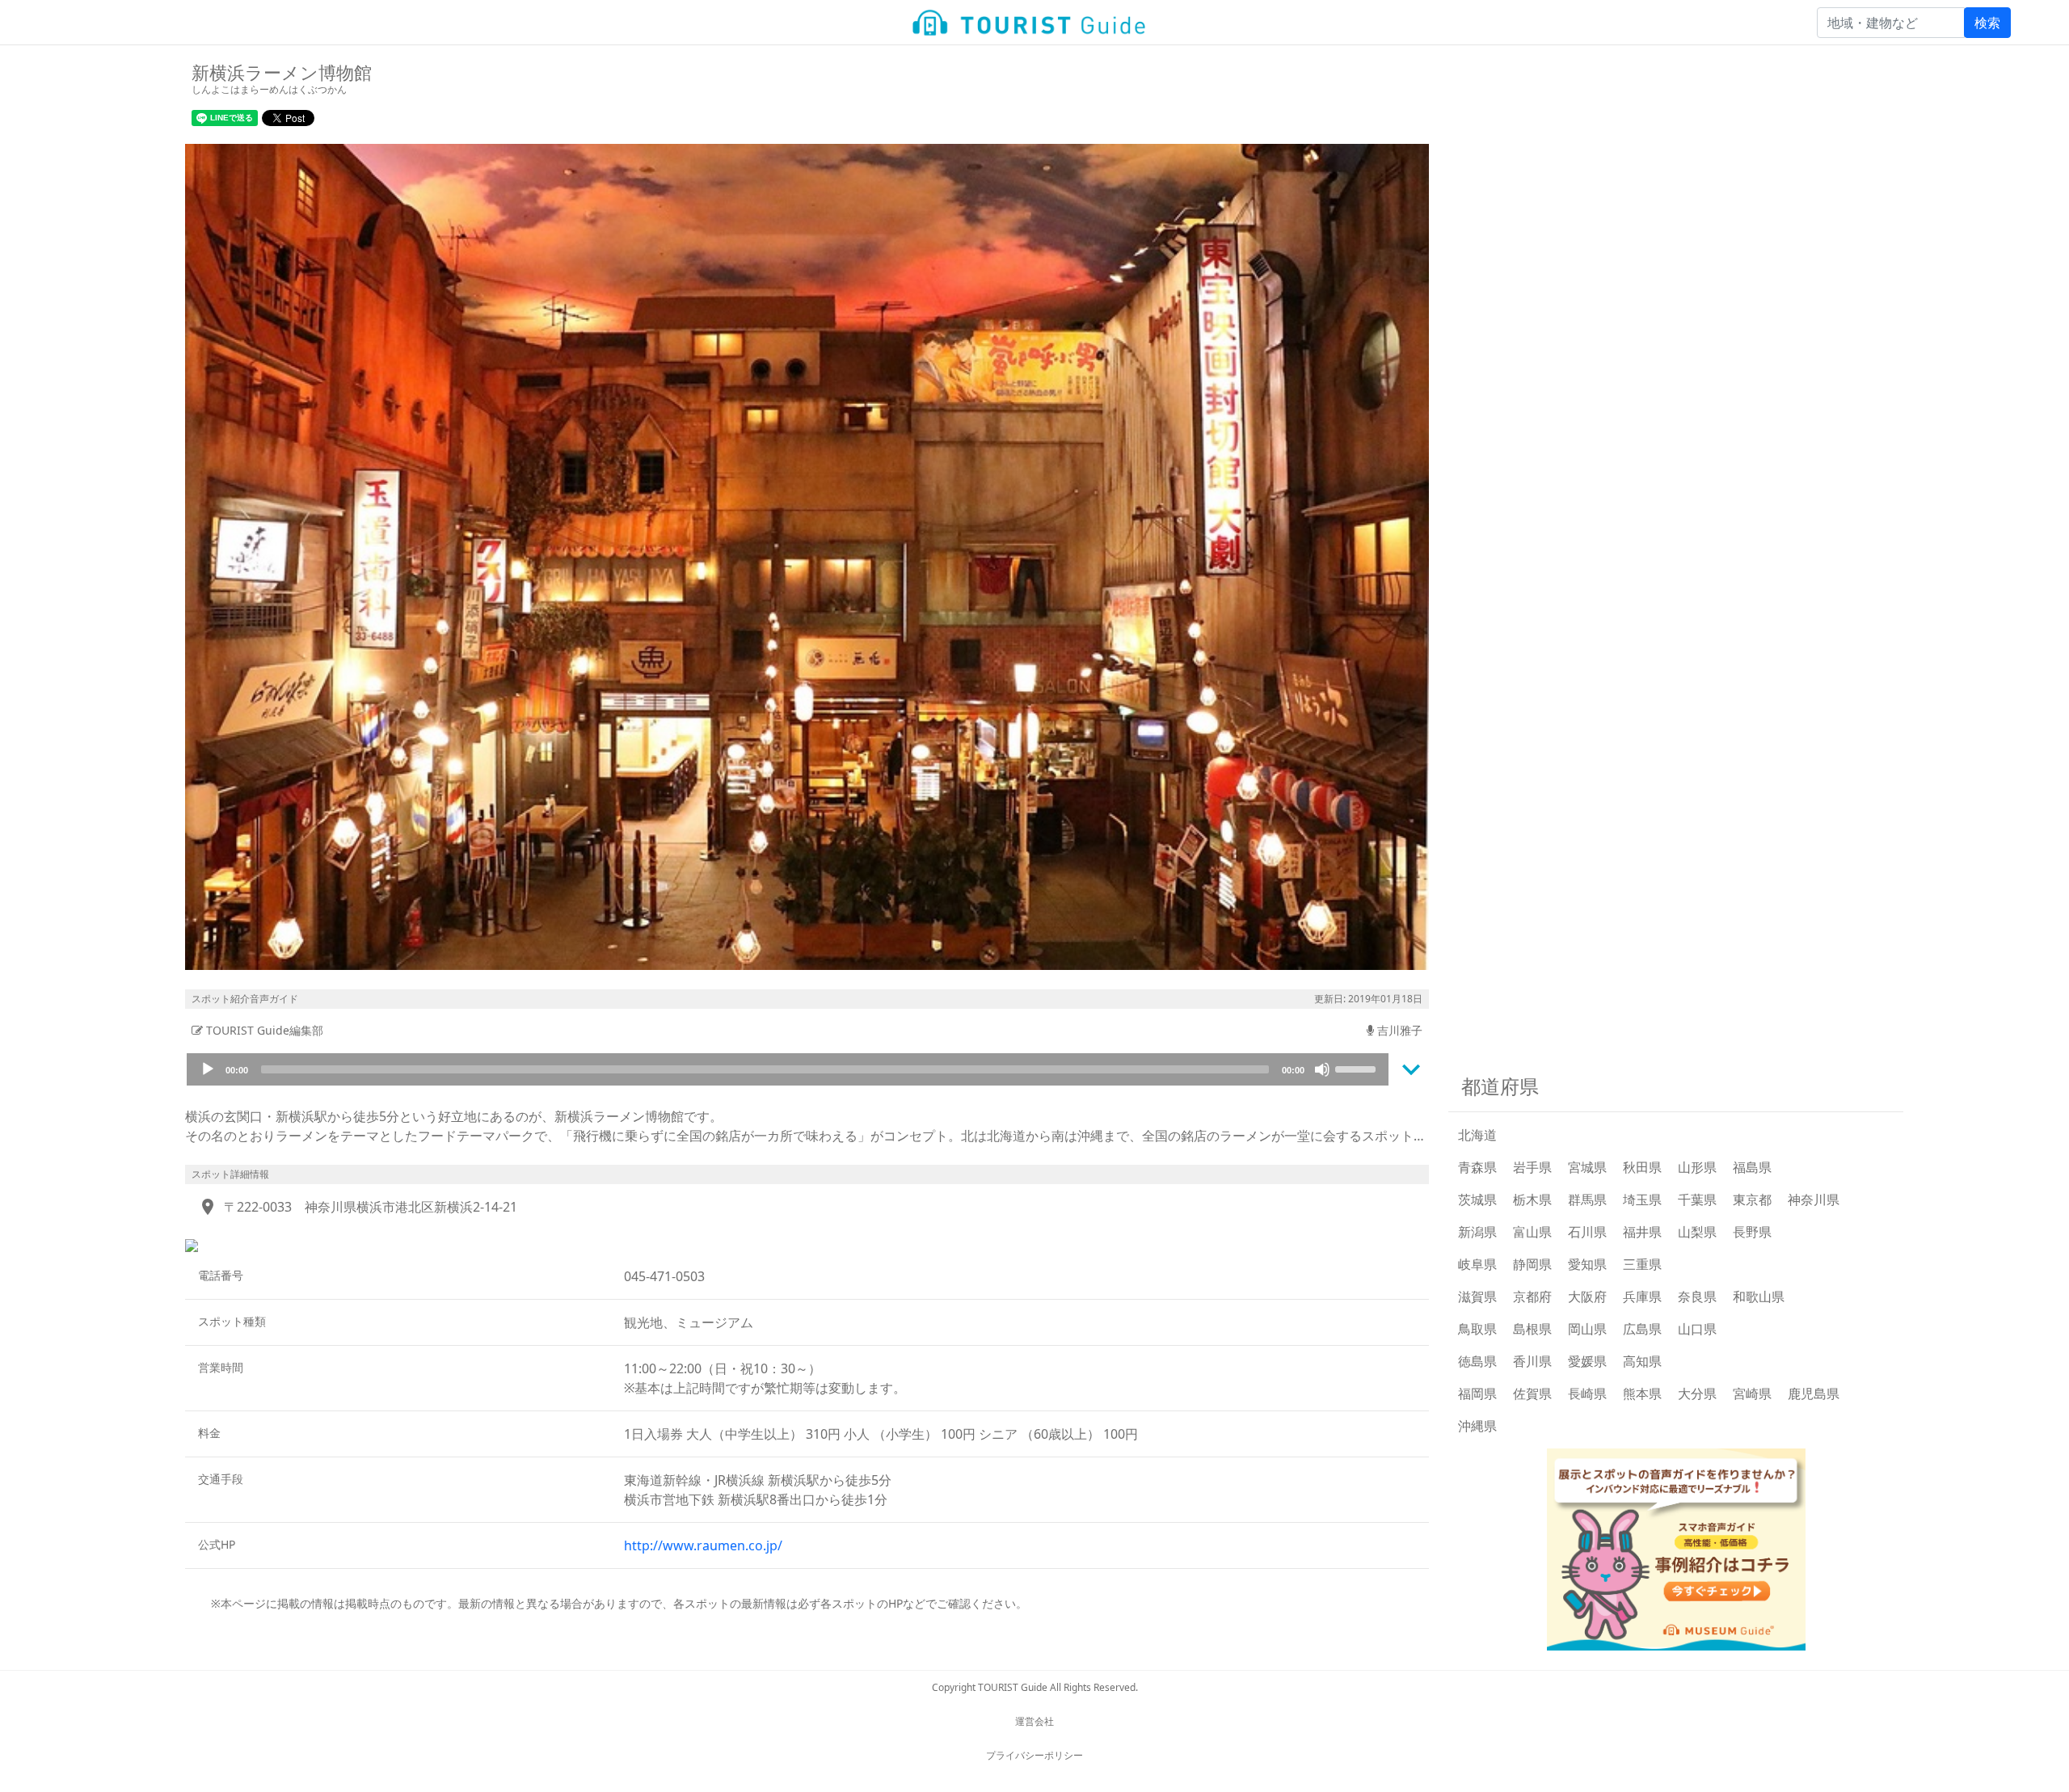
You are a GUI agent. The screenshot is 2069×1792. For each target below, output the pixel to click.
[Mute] (1322, 1069)
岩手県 (1532, 1167)
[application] (788, 1069)
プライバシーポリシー (1034, 1755)
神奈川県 (1814, 1200)
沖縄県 (1477, 1426)
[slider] (1358, 1068)
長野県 (1752, 1232)
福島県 (1752, 1167)
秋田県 (1642, 1167)
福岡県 (1477, 1394)
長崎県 (1587, 1394)
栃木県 (1532, 1200)
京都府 (1532, 1297)
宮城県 (1587, 1167)
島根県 (1532, 1329)
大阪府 (1587, 1297)
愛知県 (1587, 1264)
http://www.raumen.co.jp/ (703, 1545)
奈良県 (1697, 1297)
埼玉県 (1642, 1200)
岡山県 (1587, 1329)
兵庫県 (1642, 1297)
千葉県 (1697, 1200)
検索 (1987, 23)
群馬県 (1587, 1200)
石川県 (1587, 1232)
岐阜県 (1477, 1264)
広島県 (1642, 1329)
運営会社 (1034, 1721)
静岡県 (1532, 1264)
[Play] (208, 1069)
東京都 (1752, 1200)
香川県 (1532, 1361)
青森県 (1477, 1167)
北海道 (1477, 1135)
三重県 (1642, 1264)
